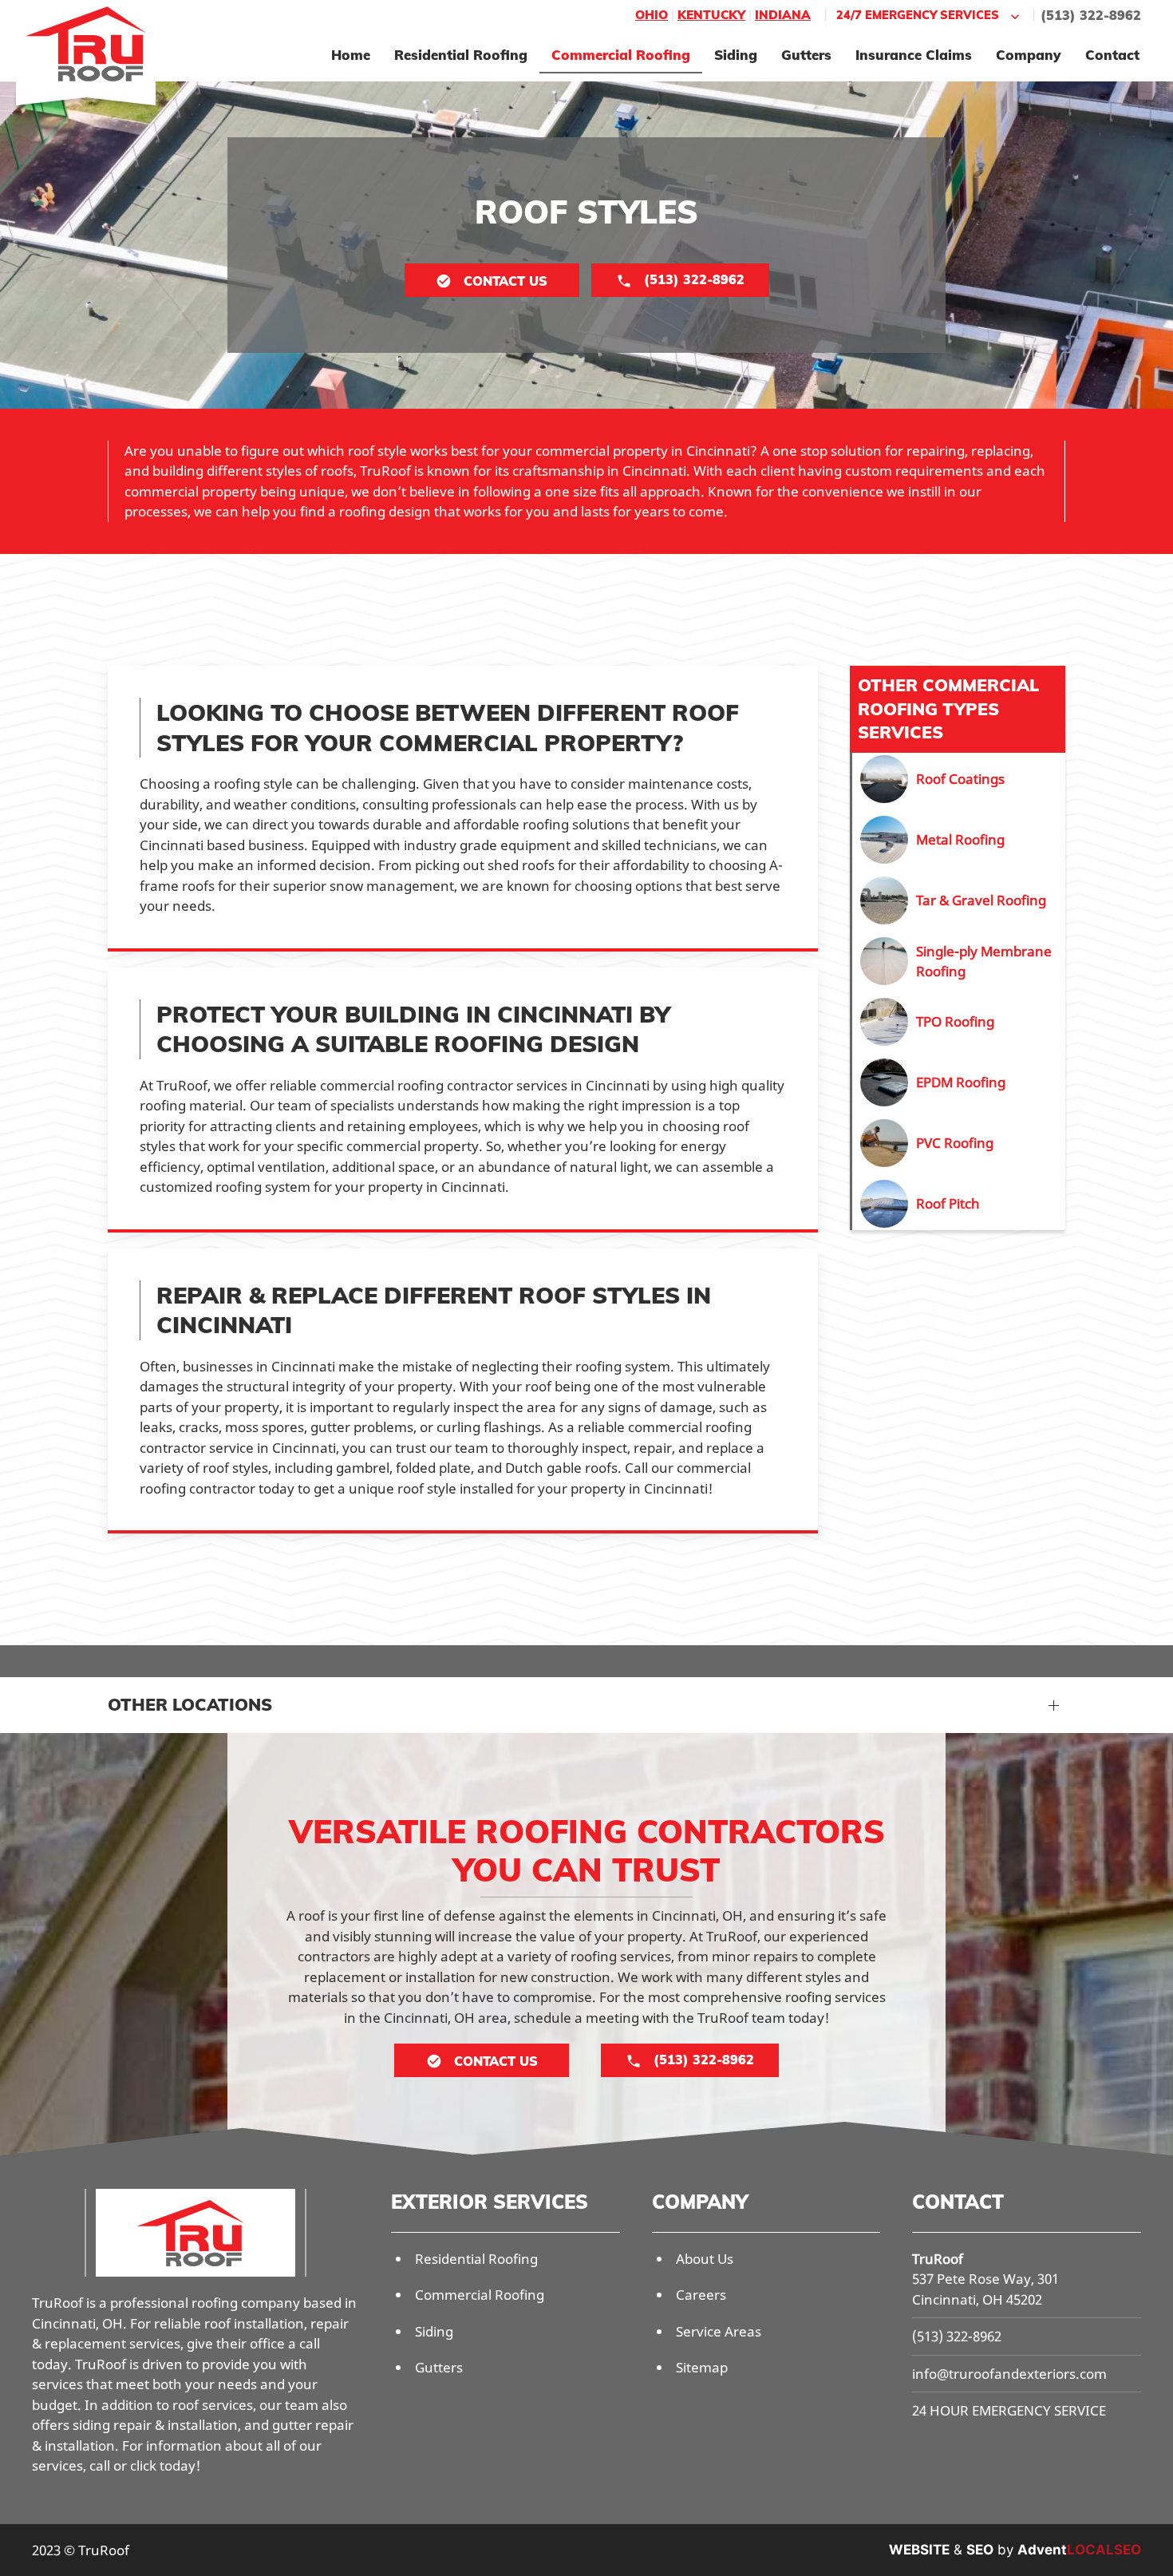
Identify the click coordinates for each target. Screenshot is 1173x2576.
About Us (705, 2259)
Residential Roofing (461, 55)
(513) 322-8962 (1091, 15)
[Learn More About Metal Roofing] (959, 840)
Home (351, 55)
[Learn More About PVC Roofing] (959, 1143)
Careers (701, 2295)
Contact (1112, 55)
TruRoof (938, 2259)
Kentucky (711, 15)
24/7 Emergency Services (918, 15)
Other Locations (190, 1704)
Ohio (652, 15)
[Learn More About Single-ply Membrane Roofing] (959, 961)
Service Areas (719, 2331)
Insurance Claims (914, 55)
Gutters (806, 55)
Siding (736, 55)
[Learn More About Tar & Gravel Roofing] (959, 900)
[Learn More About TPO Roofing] (959, 1022)
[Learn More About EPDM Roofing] (959, 1082)
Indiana (783, 15)
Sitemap (702, 2367)
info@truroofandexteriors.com (1009, 2374)
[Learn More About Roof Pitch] (959, 1204)
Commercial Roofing (621, 55)
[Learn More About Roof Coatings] (959, 779)
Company (1029, 55)
